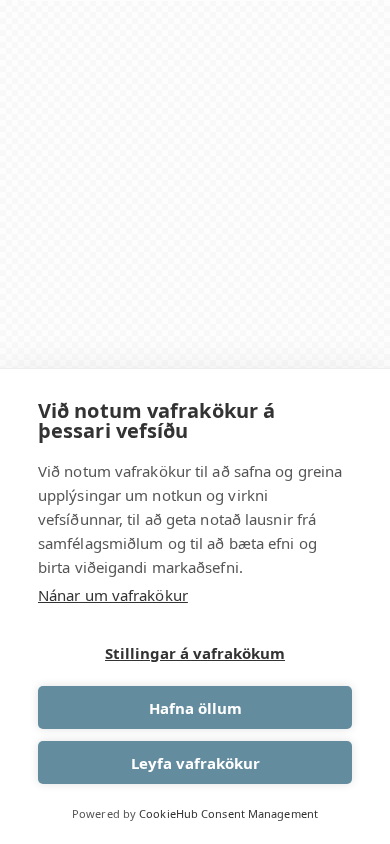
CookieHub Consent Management (228, 813)
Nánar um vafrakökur (113, 595)
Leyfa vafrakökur (195, 763)
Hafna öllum (195, 708)
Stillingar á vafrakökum (195, 653)
